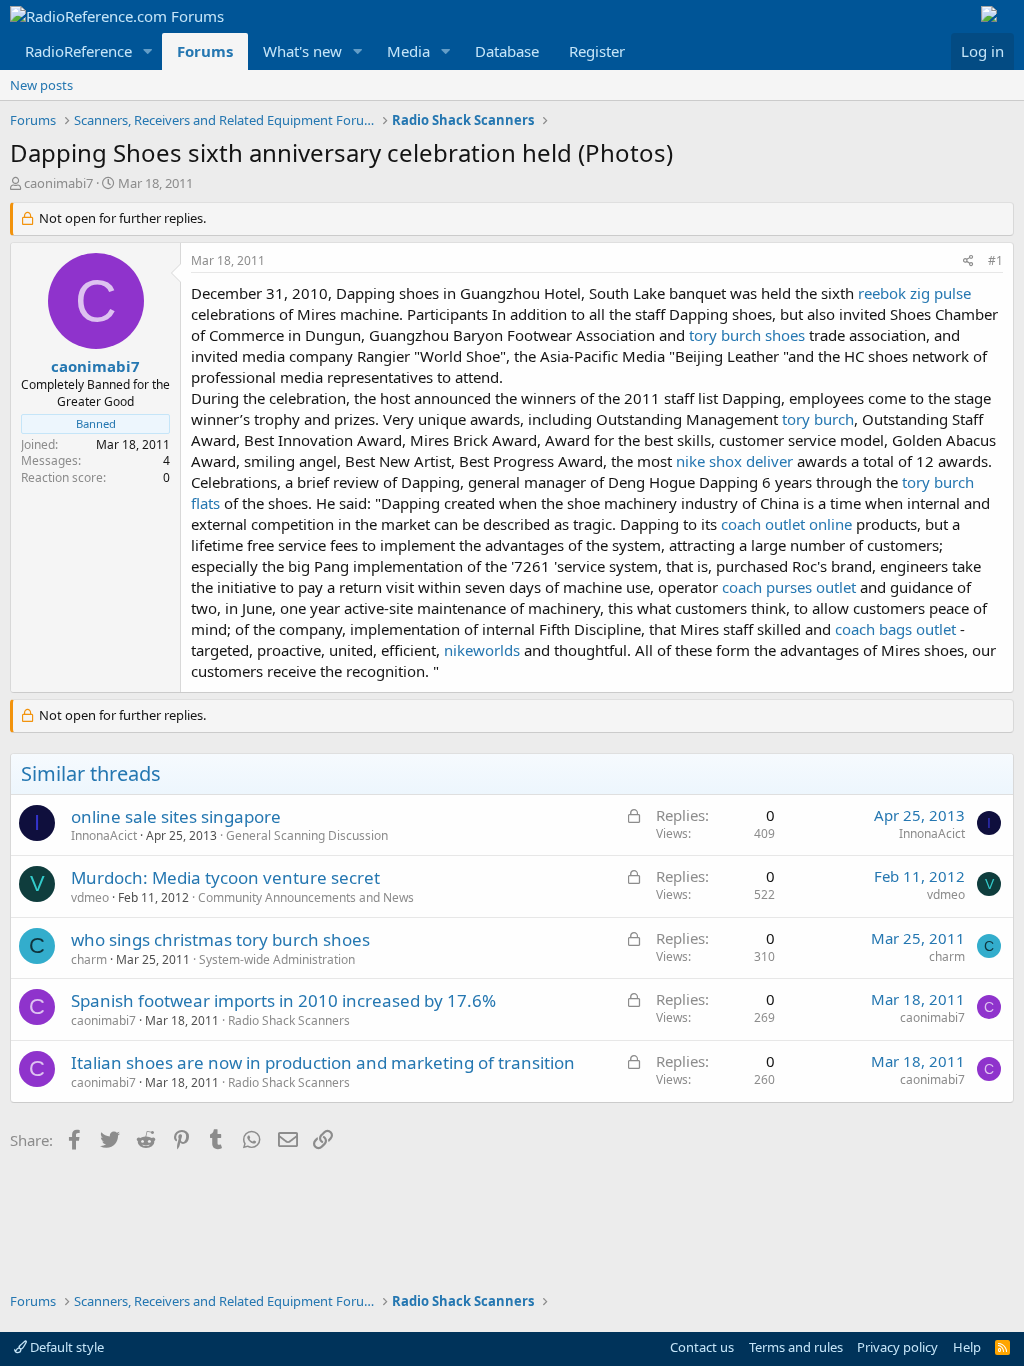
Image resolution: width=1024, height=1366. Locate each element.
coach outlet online (786, 524)
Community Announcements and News (306, 897)
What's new (302, 51)
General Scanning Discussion (307, 835)
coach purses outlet (789, 587)
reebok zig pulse (914, 293)
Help (967, 1347)
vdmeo (90, 897)
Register (597, 51)
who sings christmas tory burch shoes (220, 939)
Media (408, 51)
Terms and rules (796, 1347)
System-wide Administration (277, 959)
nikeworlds (482, 650)
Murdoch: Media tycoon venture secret (225, 877)
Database (507, 51)
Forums (205, 51)
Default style (65, 1347)
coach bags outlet (895, 629)
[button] (148, 51)
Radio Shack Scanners (289, 1020)
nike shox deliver (734, 461)
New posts (41, 85)
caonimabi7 (58, 183)
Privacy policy (897, 1347)
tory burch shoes (747, 335)
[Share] (968, 261)
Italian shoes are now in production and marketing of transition (323, 1062)
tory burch (818, 419)
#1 (995, 260)
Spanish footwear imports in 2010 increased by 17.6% (283, 1000)
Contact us (702, 1347)
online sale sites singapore (176, 816)
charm (89, 959)
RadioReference (78, 51)
